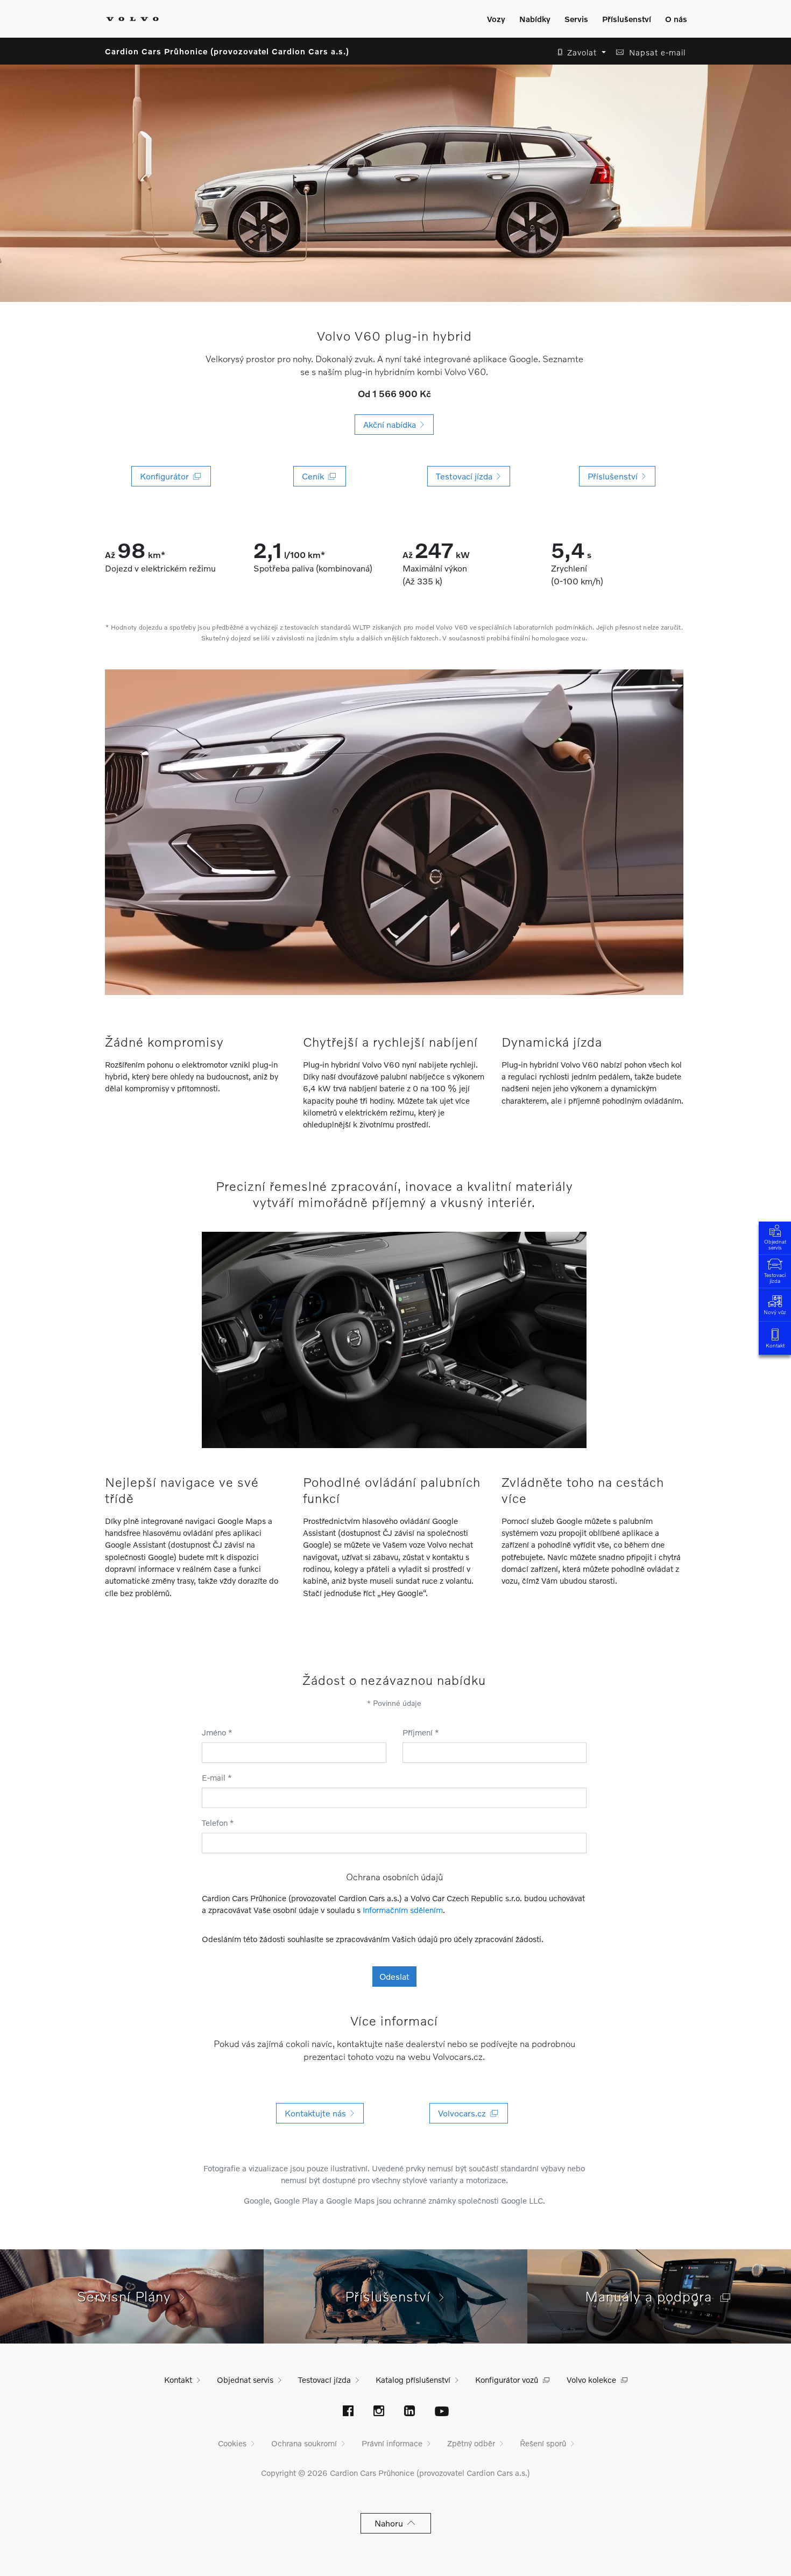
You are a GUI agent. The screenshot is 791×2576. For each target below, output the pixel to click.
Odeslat (394, 1976)
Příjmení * (421, 1732)
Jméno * (217, 1732)
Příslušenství (627, 19)
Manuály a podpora (653, 2296)
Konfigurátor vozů (507, 2380)
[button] (579, 52)
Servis (576, 19)
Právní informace (392, 2443)
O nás (676, 19)
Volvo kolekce (591, 2380)
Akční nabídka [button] (392, 424)
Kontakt (775, 1345)
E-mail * (217, 1777)
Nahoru (391, 2523)
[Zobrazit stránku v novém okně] (348, 2412)
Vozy (496, 19)
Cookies (232, 2443)
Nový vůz (775, 1312)
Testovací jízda (775, 1278)
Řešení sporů (543, 2443)
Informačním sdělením (403, 1910)
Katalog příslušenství (413, 2380)
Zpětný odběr (471, 2443)
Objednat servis (775, 1244)
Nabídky (535, 19)
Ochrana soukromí (304, 2443)
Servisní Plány (128, 2296)
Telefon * (218, 1823)
